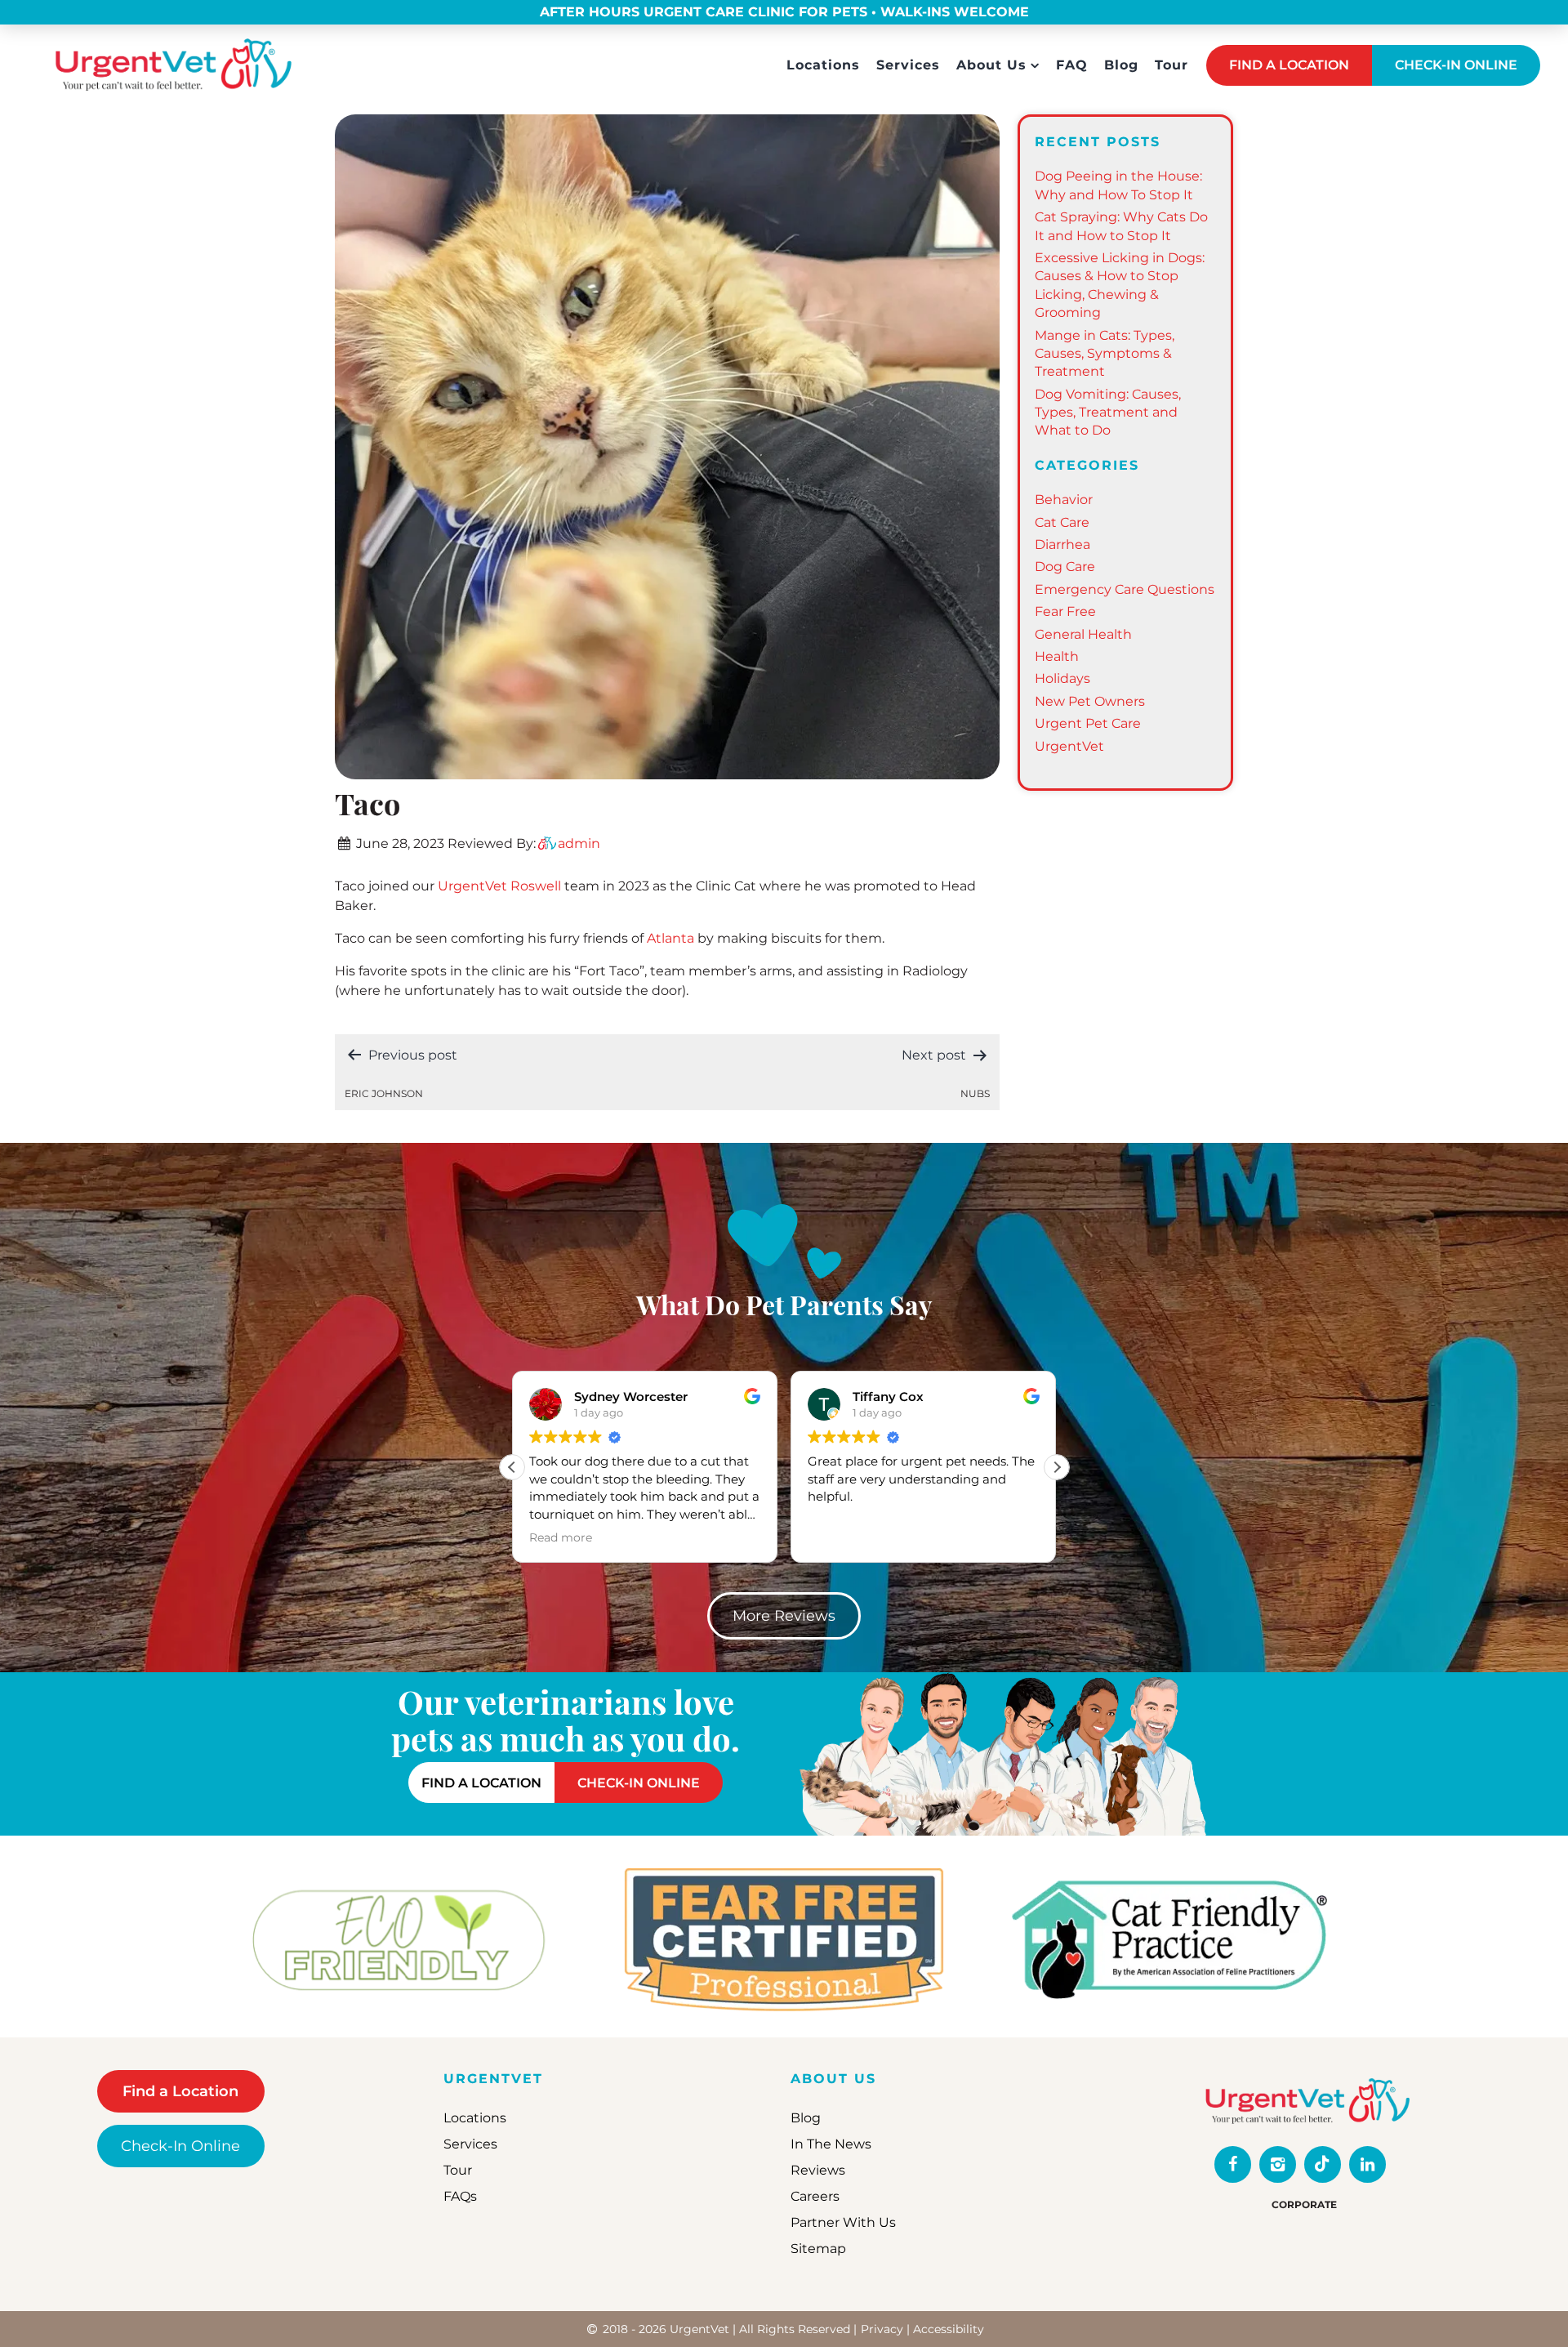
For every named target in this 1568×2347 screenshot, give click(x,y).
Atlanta (670, 938)
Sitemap (818, 2249)
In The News (831, 2144)
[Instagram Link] (1278, 2164)
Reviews (818, 2170)
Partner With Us (843, 2222)
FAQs (460, 2196)
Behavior (1064, 500)
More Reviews (784, 1616)
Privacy (882, 2329)
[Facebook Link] (1233, 2164)
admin (579, 843)
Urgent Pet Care (1088, 723)
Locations (823, 65)
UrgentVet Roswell (499, 886)
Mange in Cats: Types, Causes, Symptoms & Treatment (1105, 354)
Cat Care (1062, 522)
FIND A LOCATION (1289, 65)
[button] (1057, 1467)
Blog (1121, 65)
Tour (1172, 65)
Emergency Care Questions (1125, 589)
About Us (991, 65)
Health (1057, 656)
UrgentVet (1069, 746)
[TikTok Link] (1323, 2164)
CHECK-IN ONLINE (1456, 65)
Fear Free (1065, 611)
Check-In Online (180, 2146)
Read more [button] (925, 1537)
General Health (1083, 634)
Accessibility (949, 2329)
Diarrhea (1062, 544)
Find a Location (180, 2091)
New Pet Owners (1090, 701)
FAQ (1072, 65)
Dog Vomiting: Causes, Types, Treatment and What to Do (1108, 413)
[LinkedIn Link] (1368, 2164)
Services (908, 65)
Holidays (1062, 678)
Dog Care (1065, 567)
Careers (815, 2196)
